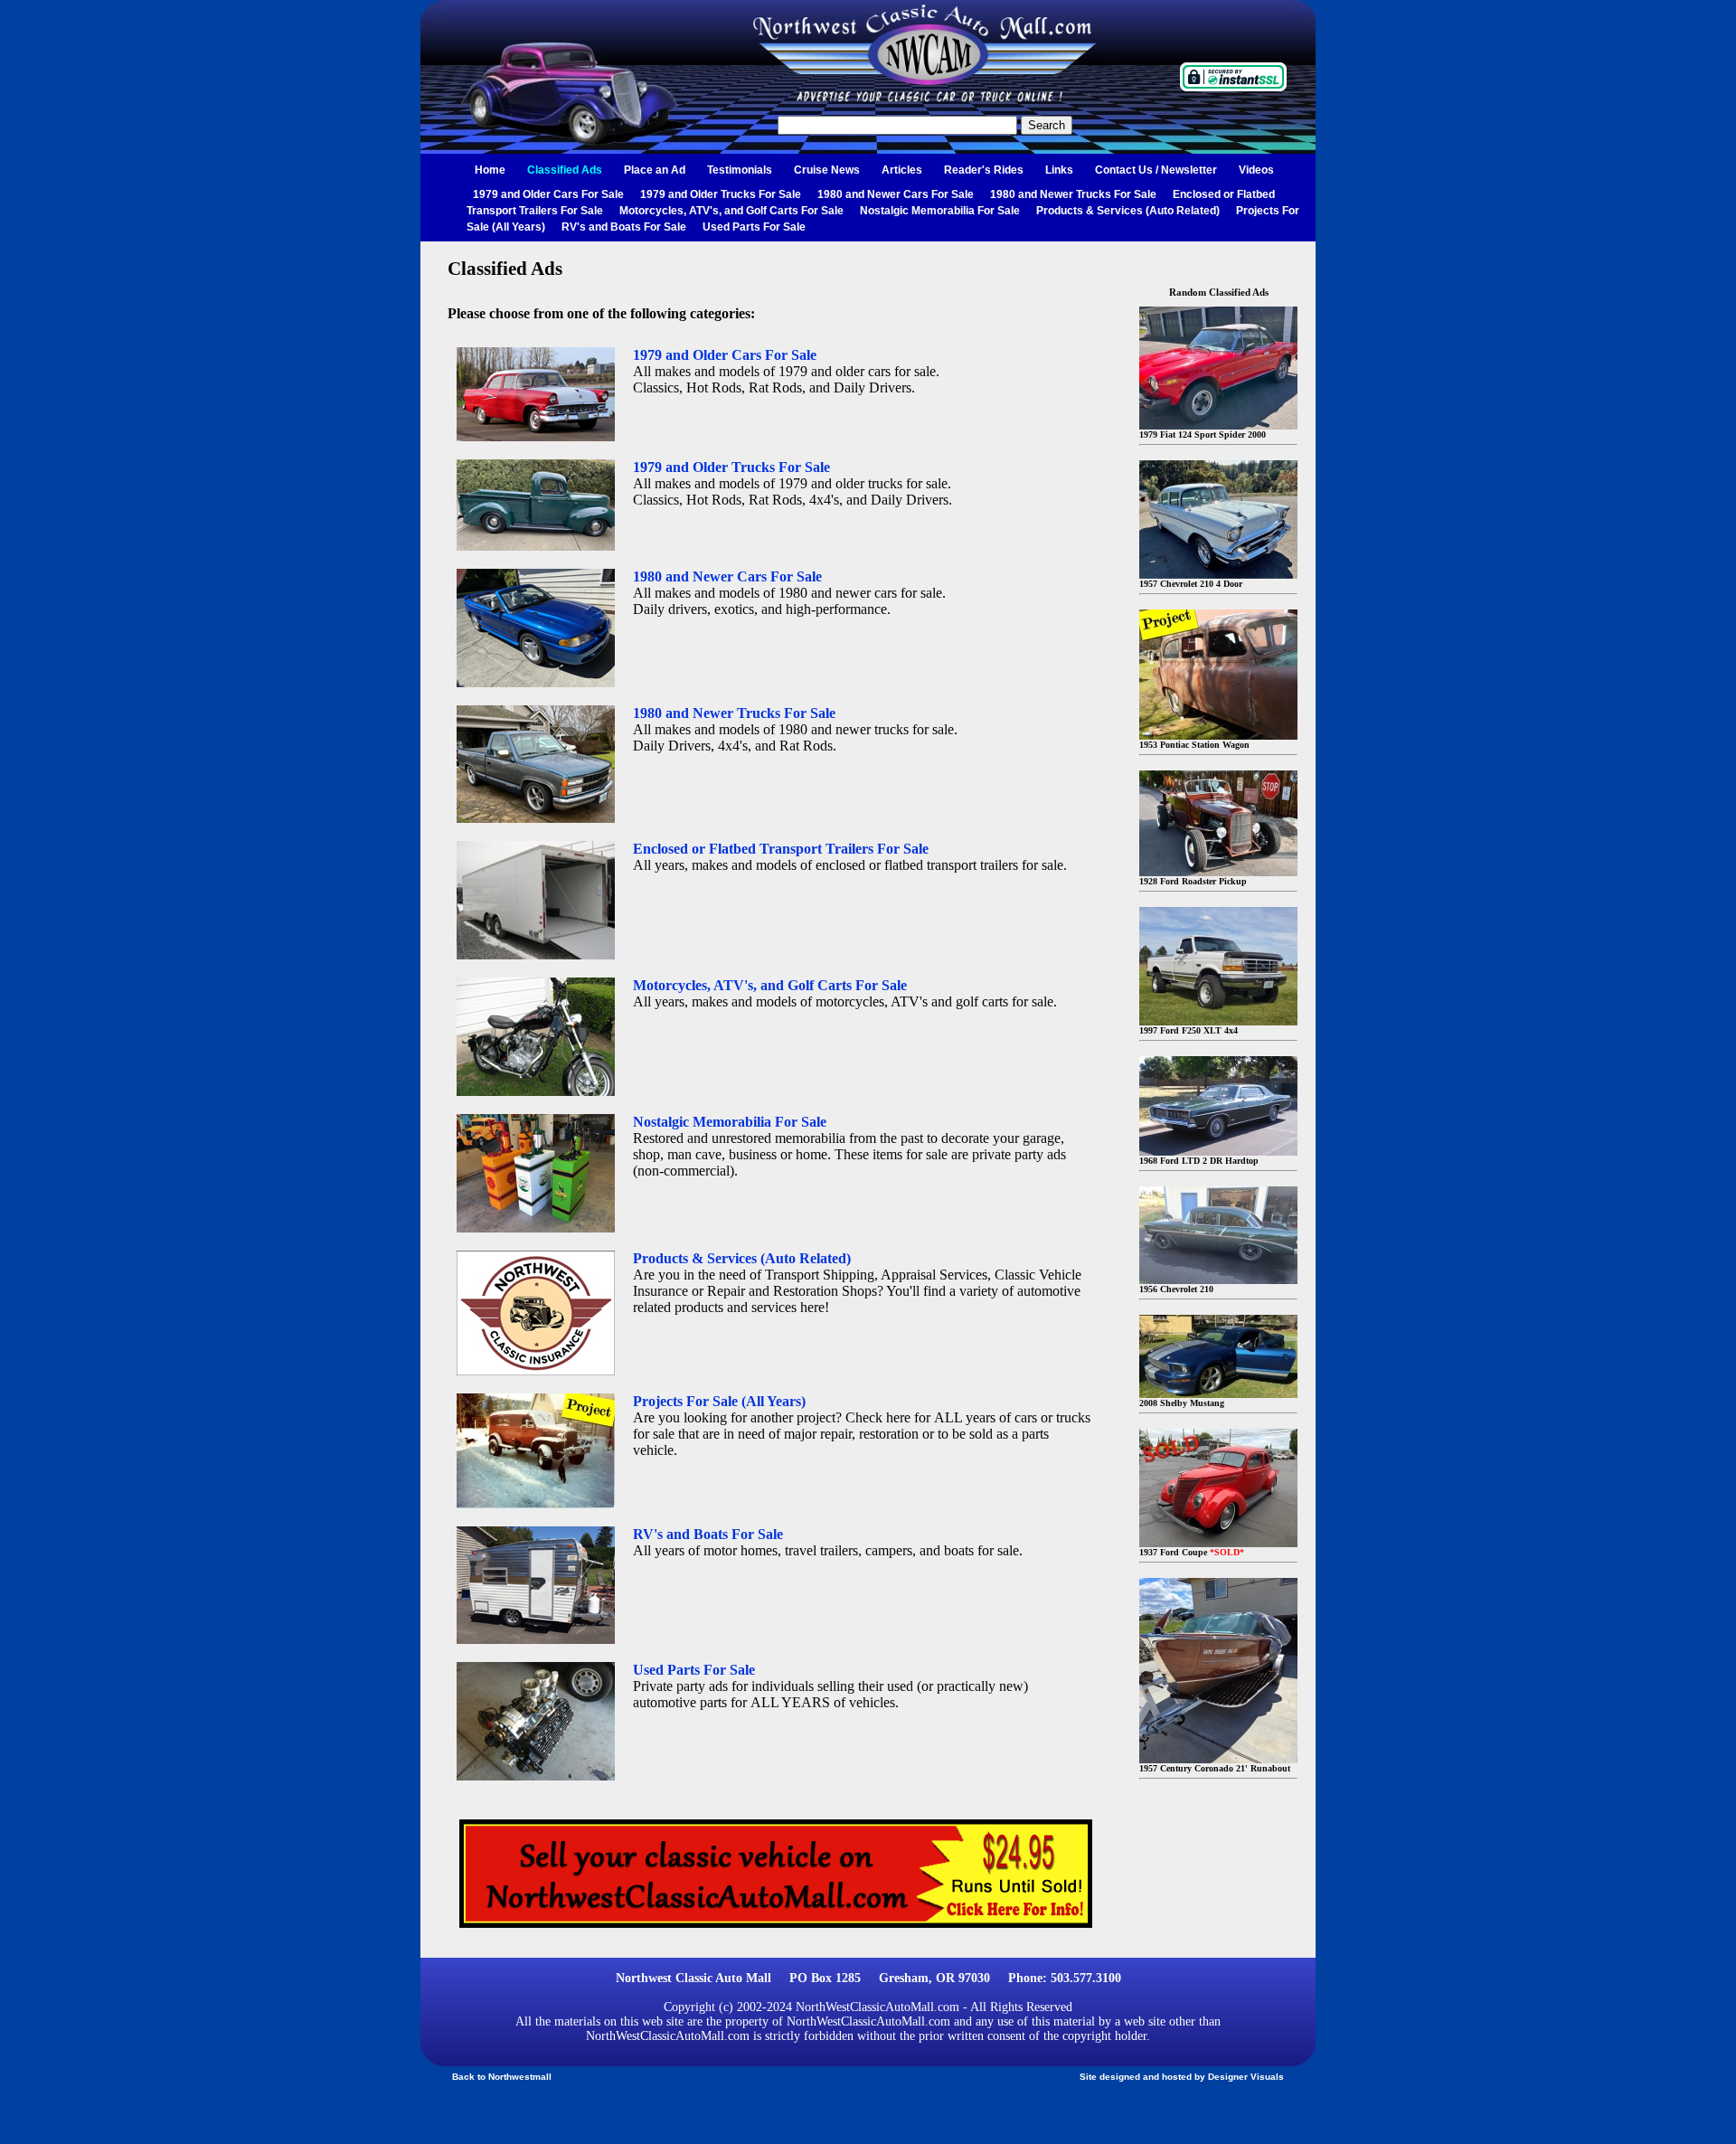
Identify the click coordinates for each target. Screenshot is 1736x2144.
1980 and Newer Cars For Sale (896, 194)
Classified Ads (565, 170)
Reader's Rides (984, 170)
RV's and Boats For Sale (624, 227)
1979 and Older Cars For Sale (548, 194)
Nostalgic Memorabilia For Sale (940, 211)
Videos (1256, 170)
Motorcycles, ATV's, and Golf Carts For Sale (731, 211)
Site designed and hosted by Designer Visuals (1182, 2077)
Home (490, 170)
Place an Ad (655, 170)
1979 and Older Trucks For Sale (721, 194)
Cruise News (827, 170)
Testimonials (740, 170)
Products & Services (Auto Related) (1128, 211)
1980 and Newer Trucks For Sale (1073, 194)
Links (1059, 170)
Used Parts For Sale (754, 227)
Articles (902, 170)
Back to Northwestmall (502, 2077)
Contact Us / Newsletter (1156, 170)
